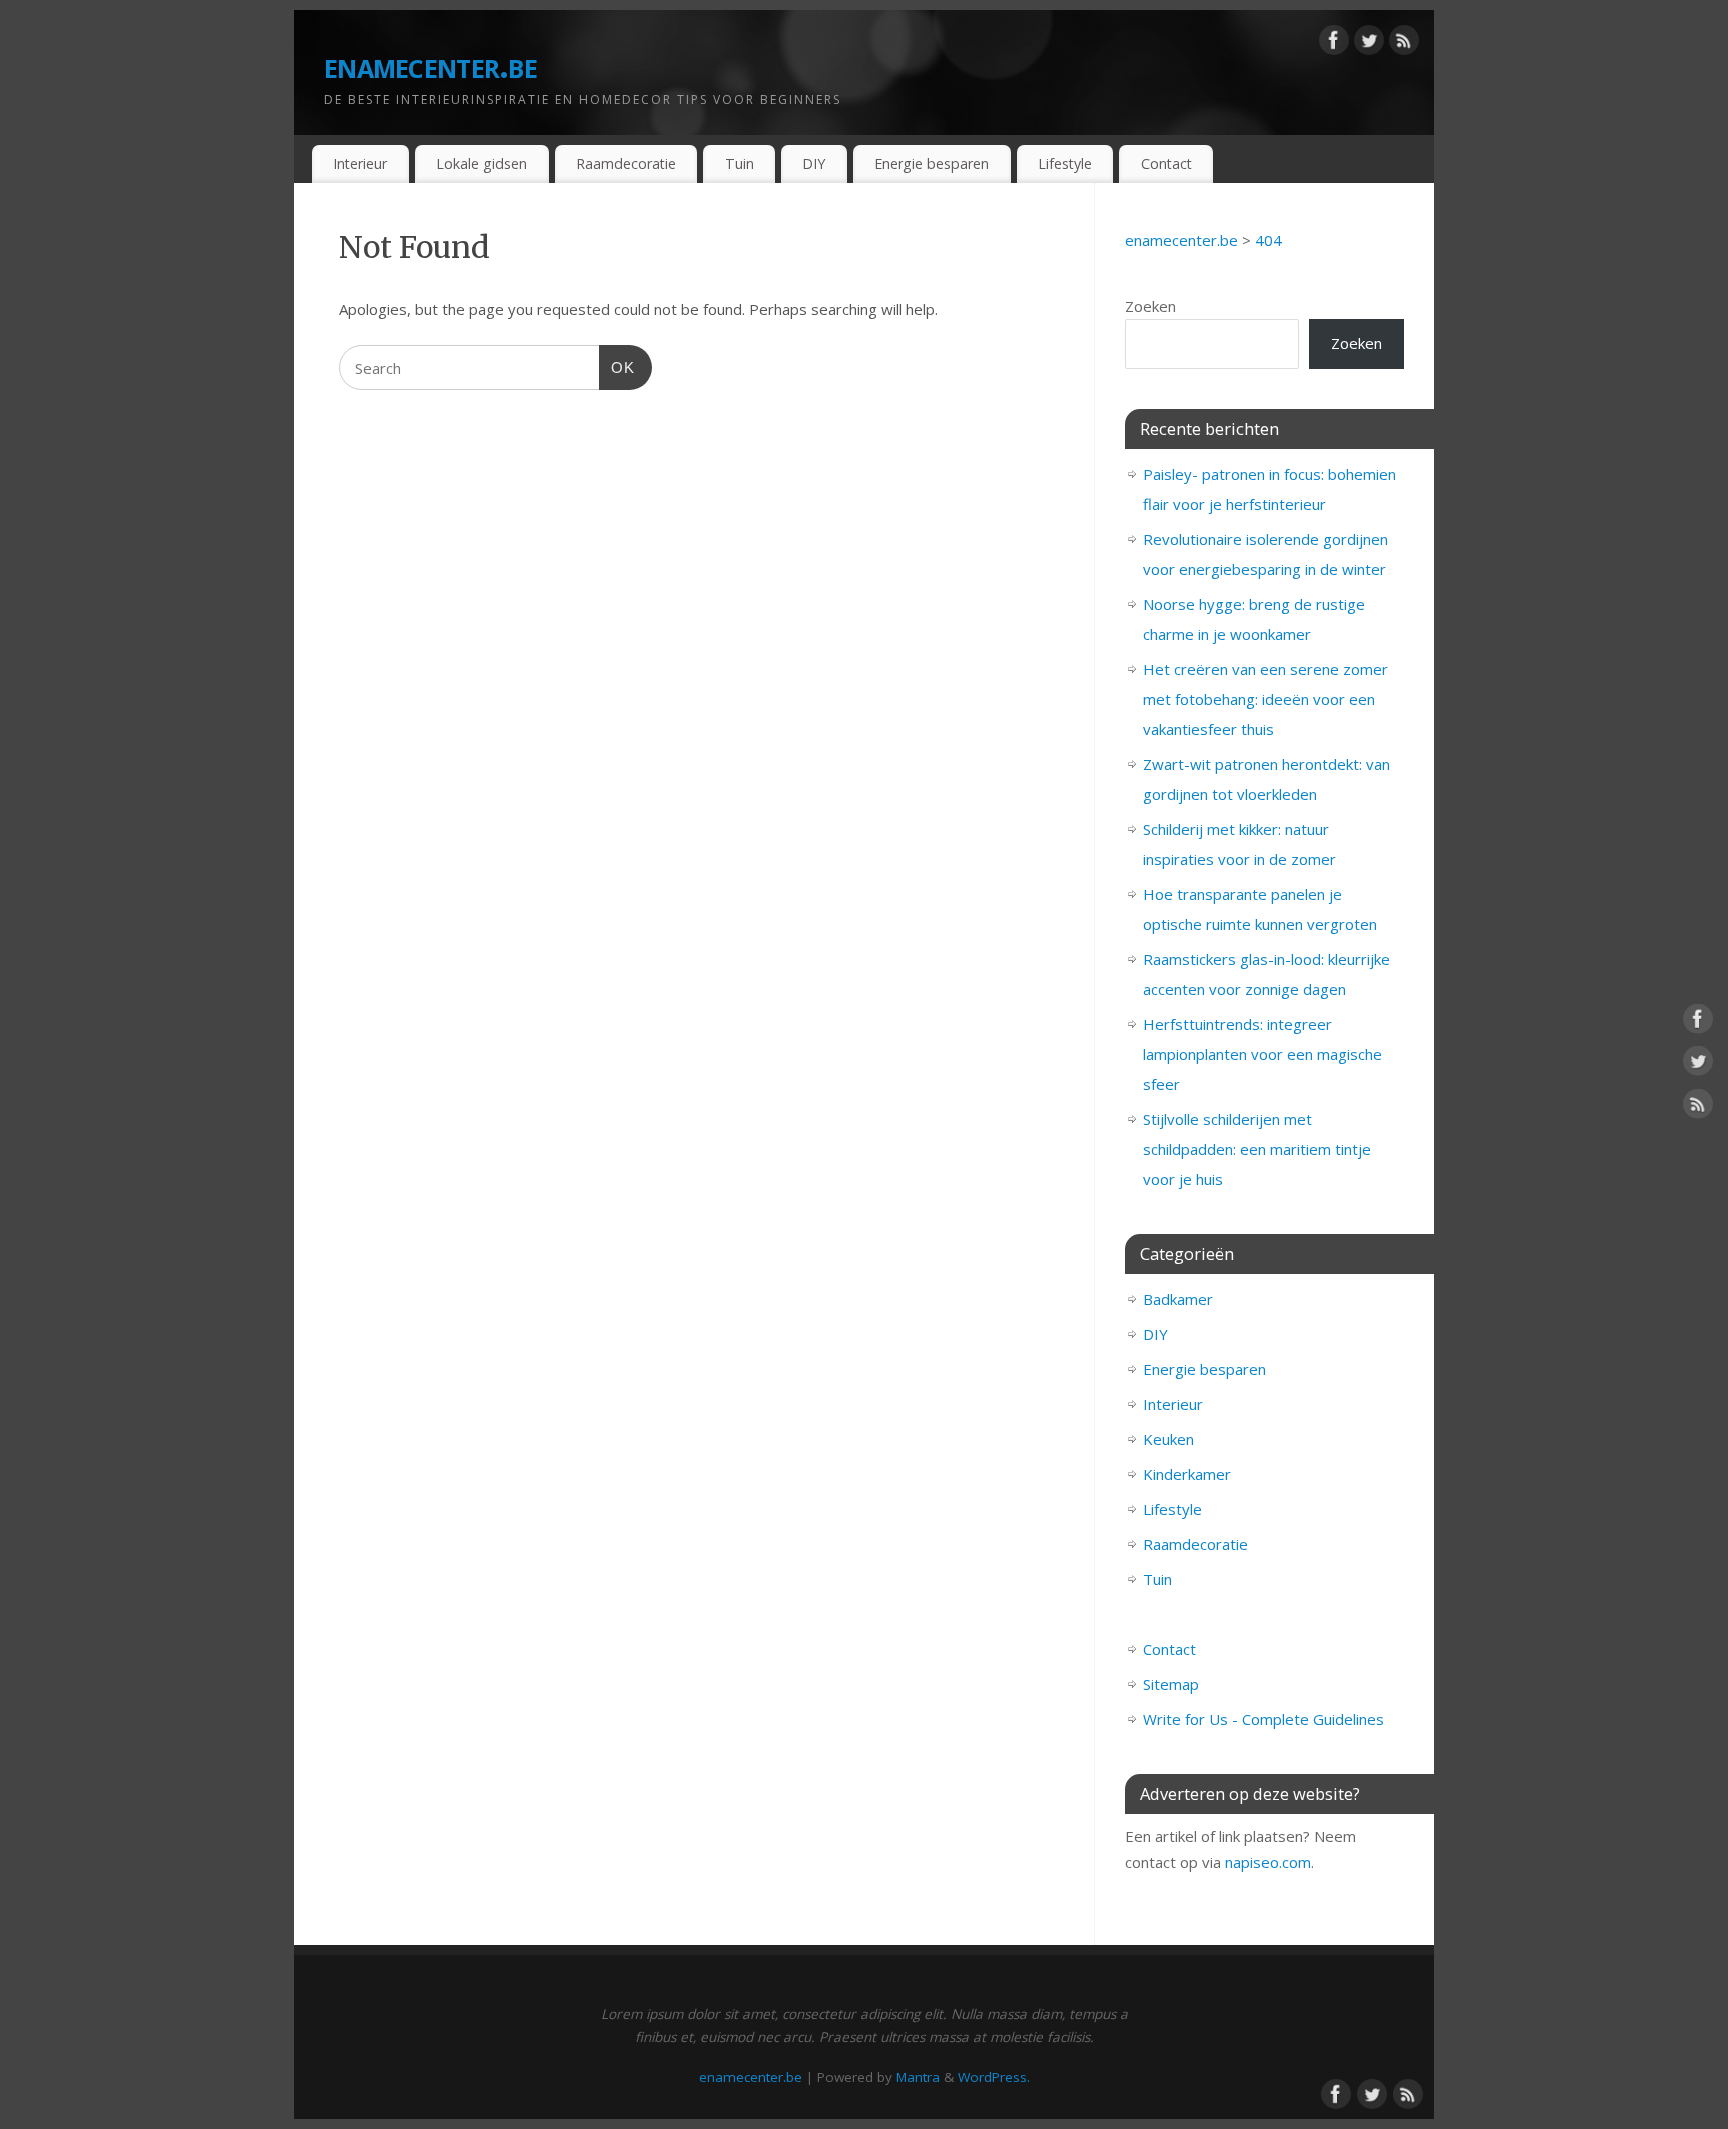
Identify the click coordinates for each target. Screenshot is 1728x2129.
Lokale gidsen (481, 163)
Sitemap (1171, 1684)
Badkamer (1178, 1299)
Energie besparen (931, 163)
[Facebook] (1334, 44)
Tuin (739, 163)
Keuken (1168, 1439)
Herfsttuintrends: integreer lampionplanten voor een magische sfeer (1262, 1054)
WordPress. (994, 2077)
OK (617, 367)
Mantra (918, 2077)
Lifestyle (1065, 163)
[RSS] (1404, 44)
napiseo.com (1268, 1862)
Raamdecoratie (626, 163)
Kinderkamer (1187, 1474)
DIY (813, 163)
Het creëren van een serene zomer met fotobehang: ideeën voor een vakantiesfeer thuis (1265, 699)
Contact (1166, 163)
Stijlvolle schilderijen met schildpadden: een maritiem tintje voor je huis (1257, 1149)
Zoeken (1150, 306)
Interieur (360, 163)
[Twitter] (1369, 44)
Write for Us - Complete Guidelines (1263, 1719)
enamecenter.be (430, 64)
